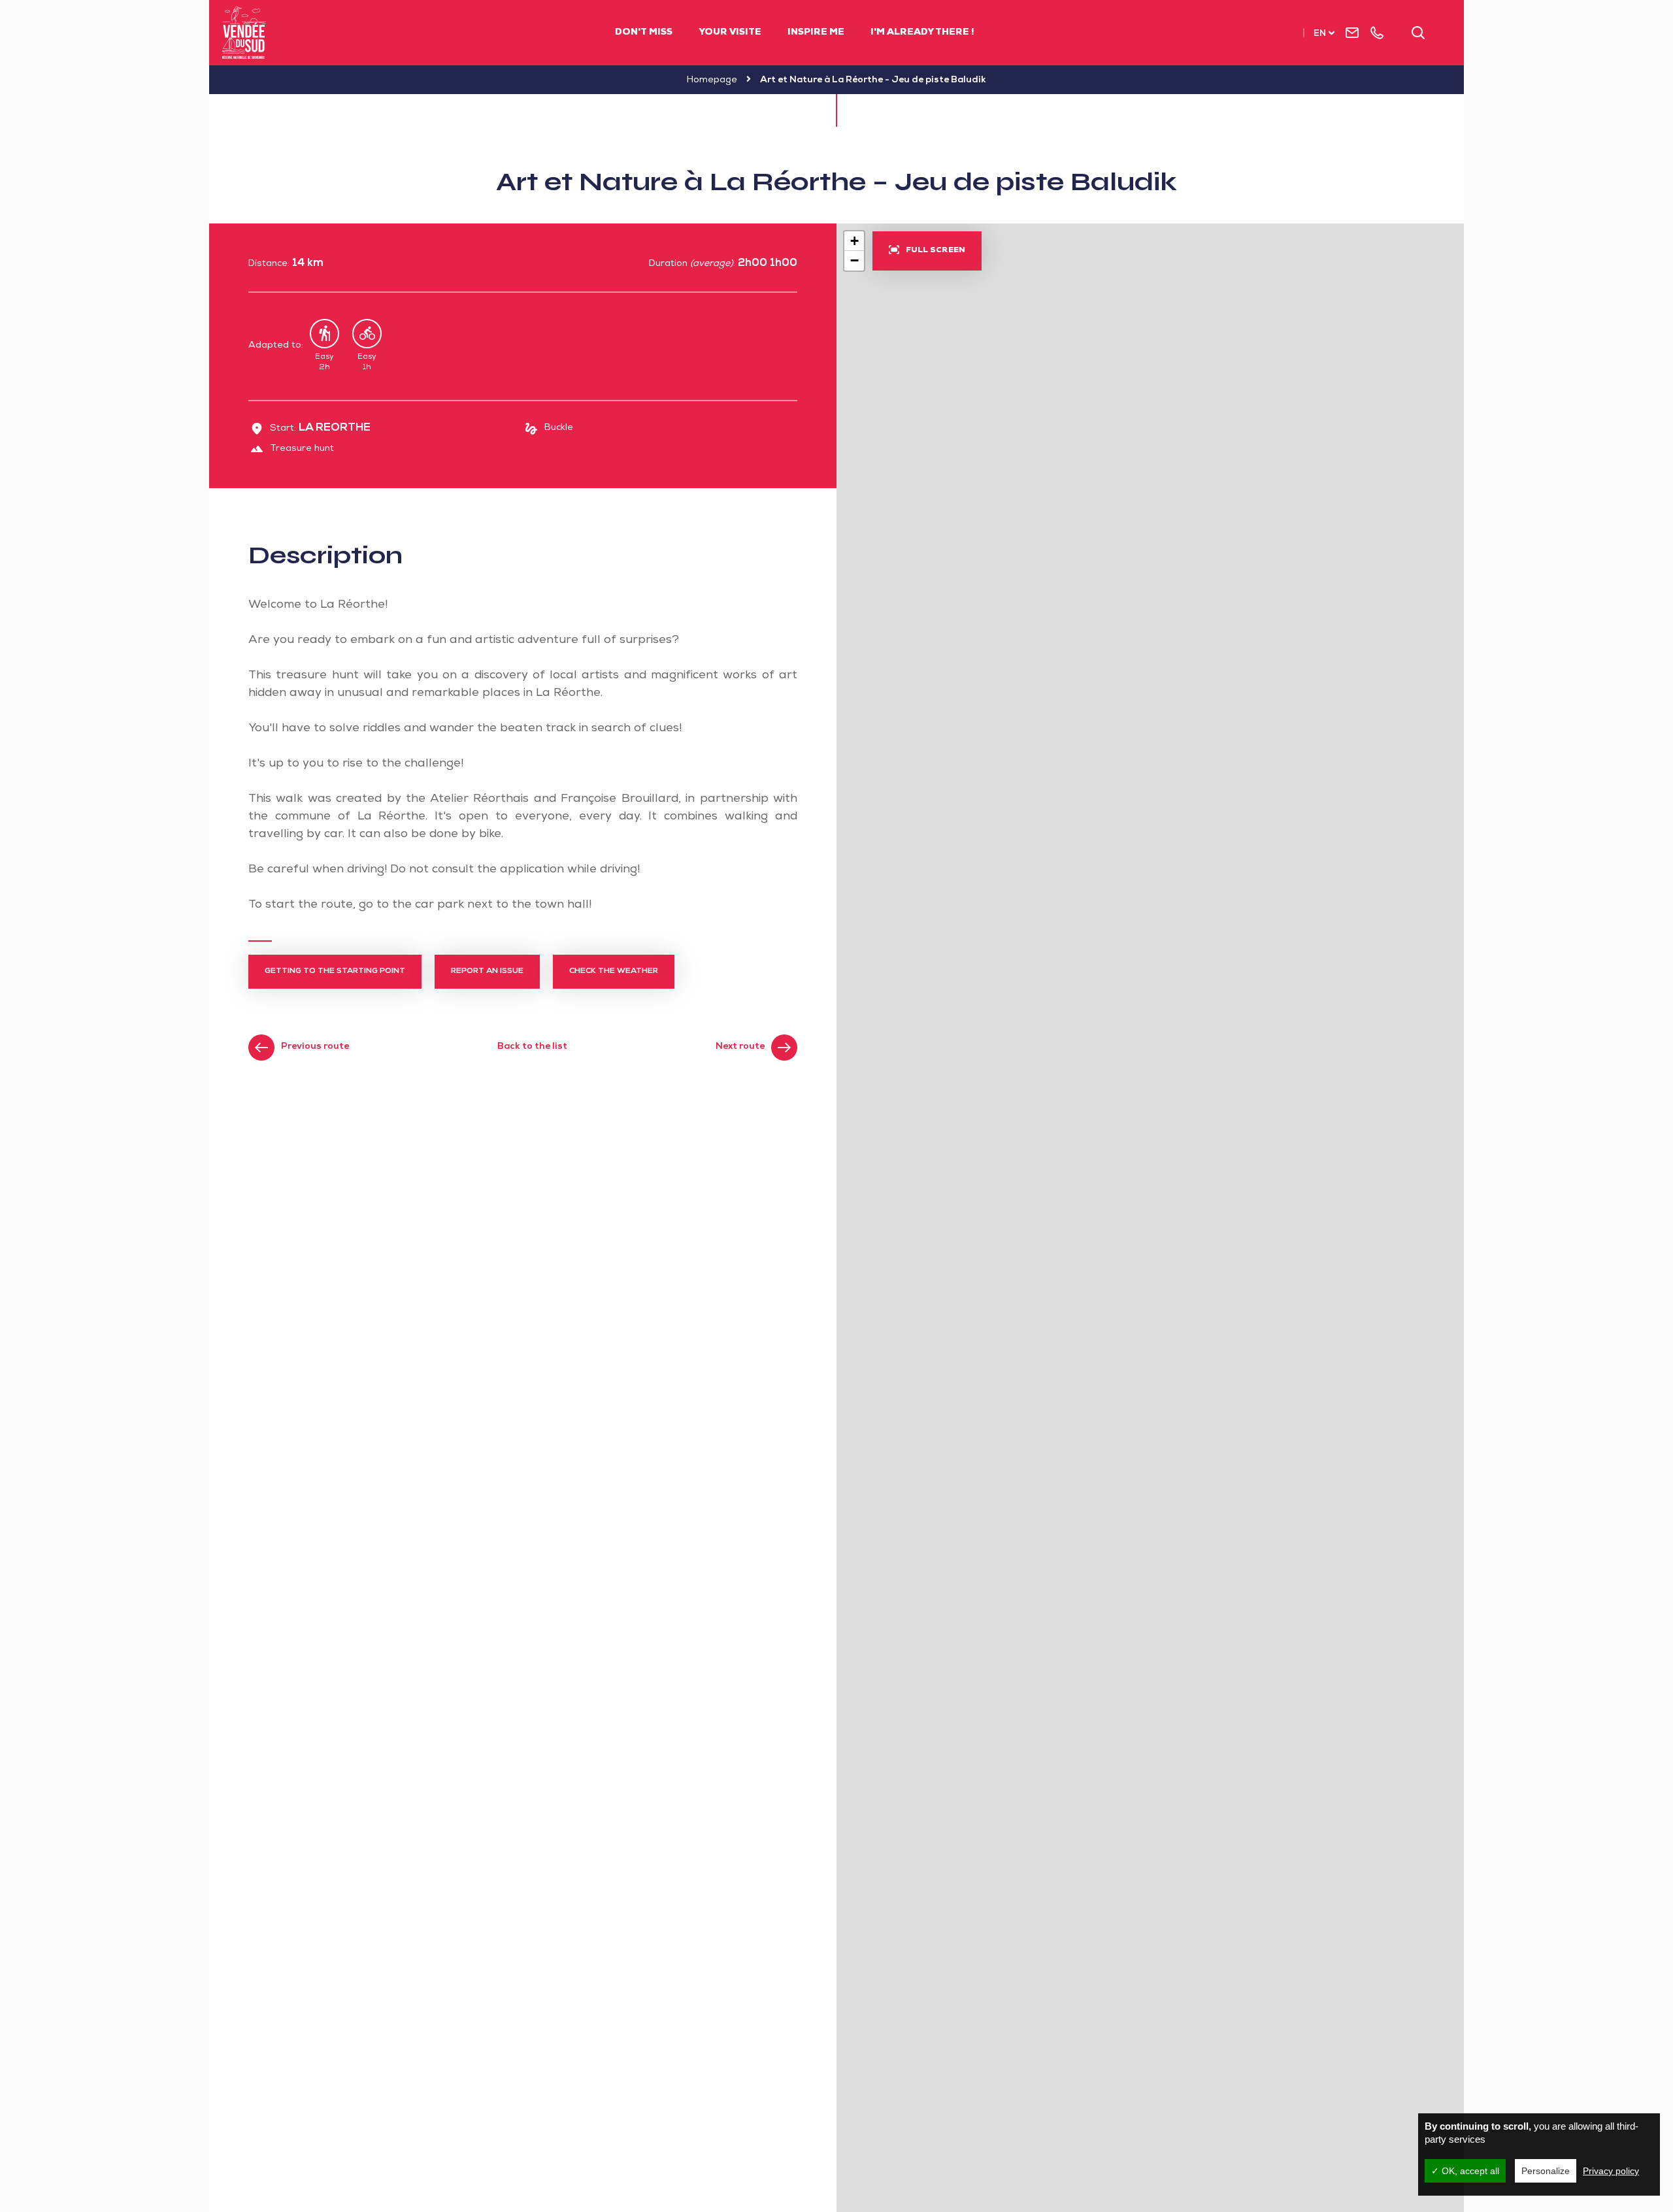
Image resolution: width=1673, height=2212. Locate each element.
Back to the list (532, 1047)
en (1320, 34)
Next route (740, 1047)
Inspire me (816, 33)
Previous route (315, 1047)
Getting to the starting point (335, 972)
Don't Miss (644, 33)
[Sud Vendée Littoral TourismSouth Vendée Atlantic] (244, 33)
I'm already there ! (922, 33)
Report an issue (487, 972)
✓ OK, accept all (1465, 2171)
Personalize (1546, 2171)
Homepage (712, 80)
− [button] (854, 260)
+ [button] (854, 241)
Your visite (730, 33)
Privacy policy (1611, 2171)
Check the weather (614, 972)
